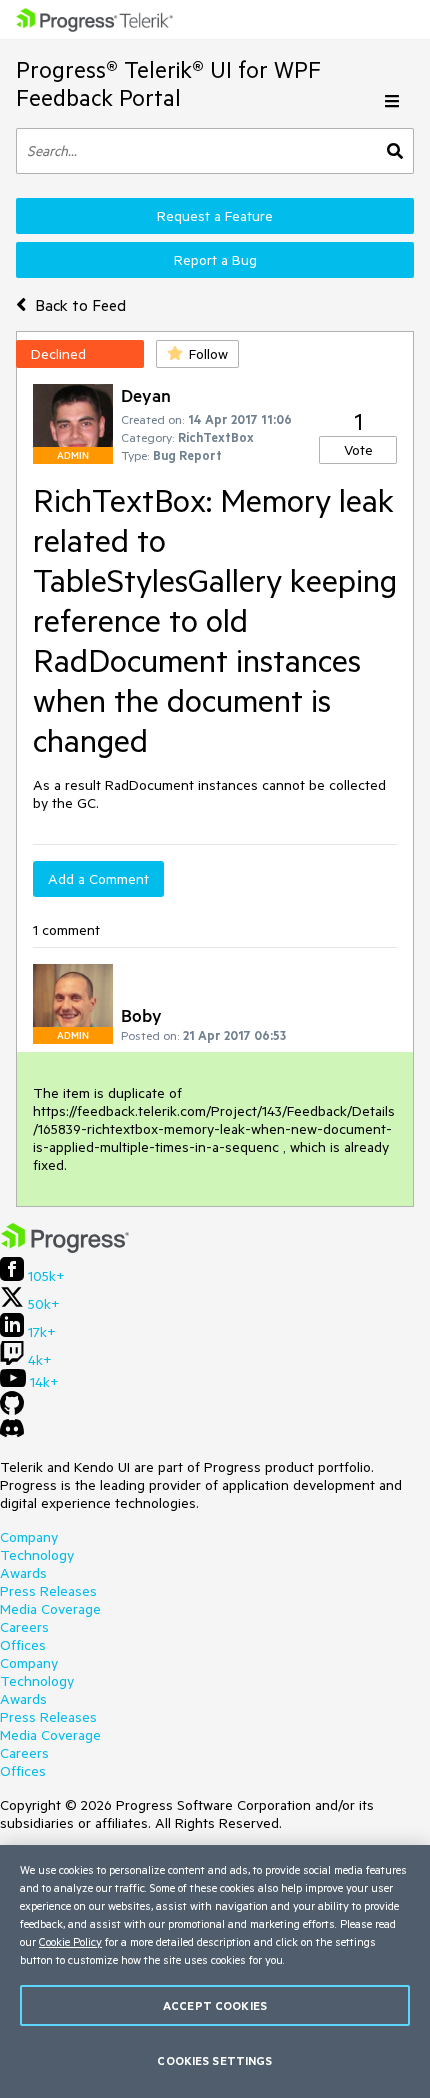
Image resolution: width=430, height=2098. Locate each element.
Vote (358, 450)
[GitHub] (12, 1410)
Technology (37, 1555)
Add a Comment (98, 879)
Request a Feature (215, 216)
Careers (24, 1627)
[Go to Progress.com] (65, 1248)
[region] (215, 1971)
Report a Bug (215, 260)
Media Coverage (50, 1609)
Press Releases (48, 1591)
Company (29, 1537)
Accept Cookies (215, 2005)
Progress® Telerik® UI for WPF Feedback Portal (168, 83)
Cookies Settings (214, 2060)
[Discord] (12, 1433)
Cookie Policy (70, 1941)
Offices (23, 1645)
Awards (23, 1573)
